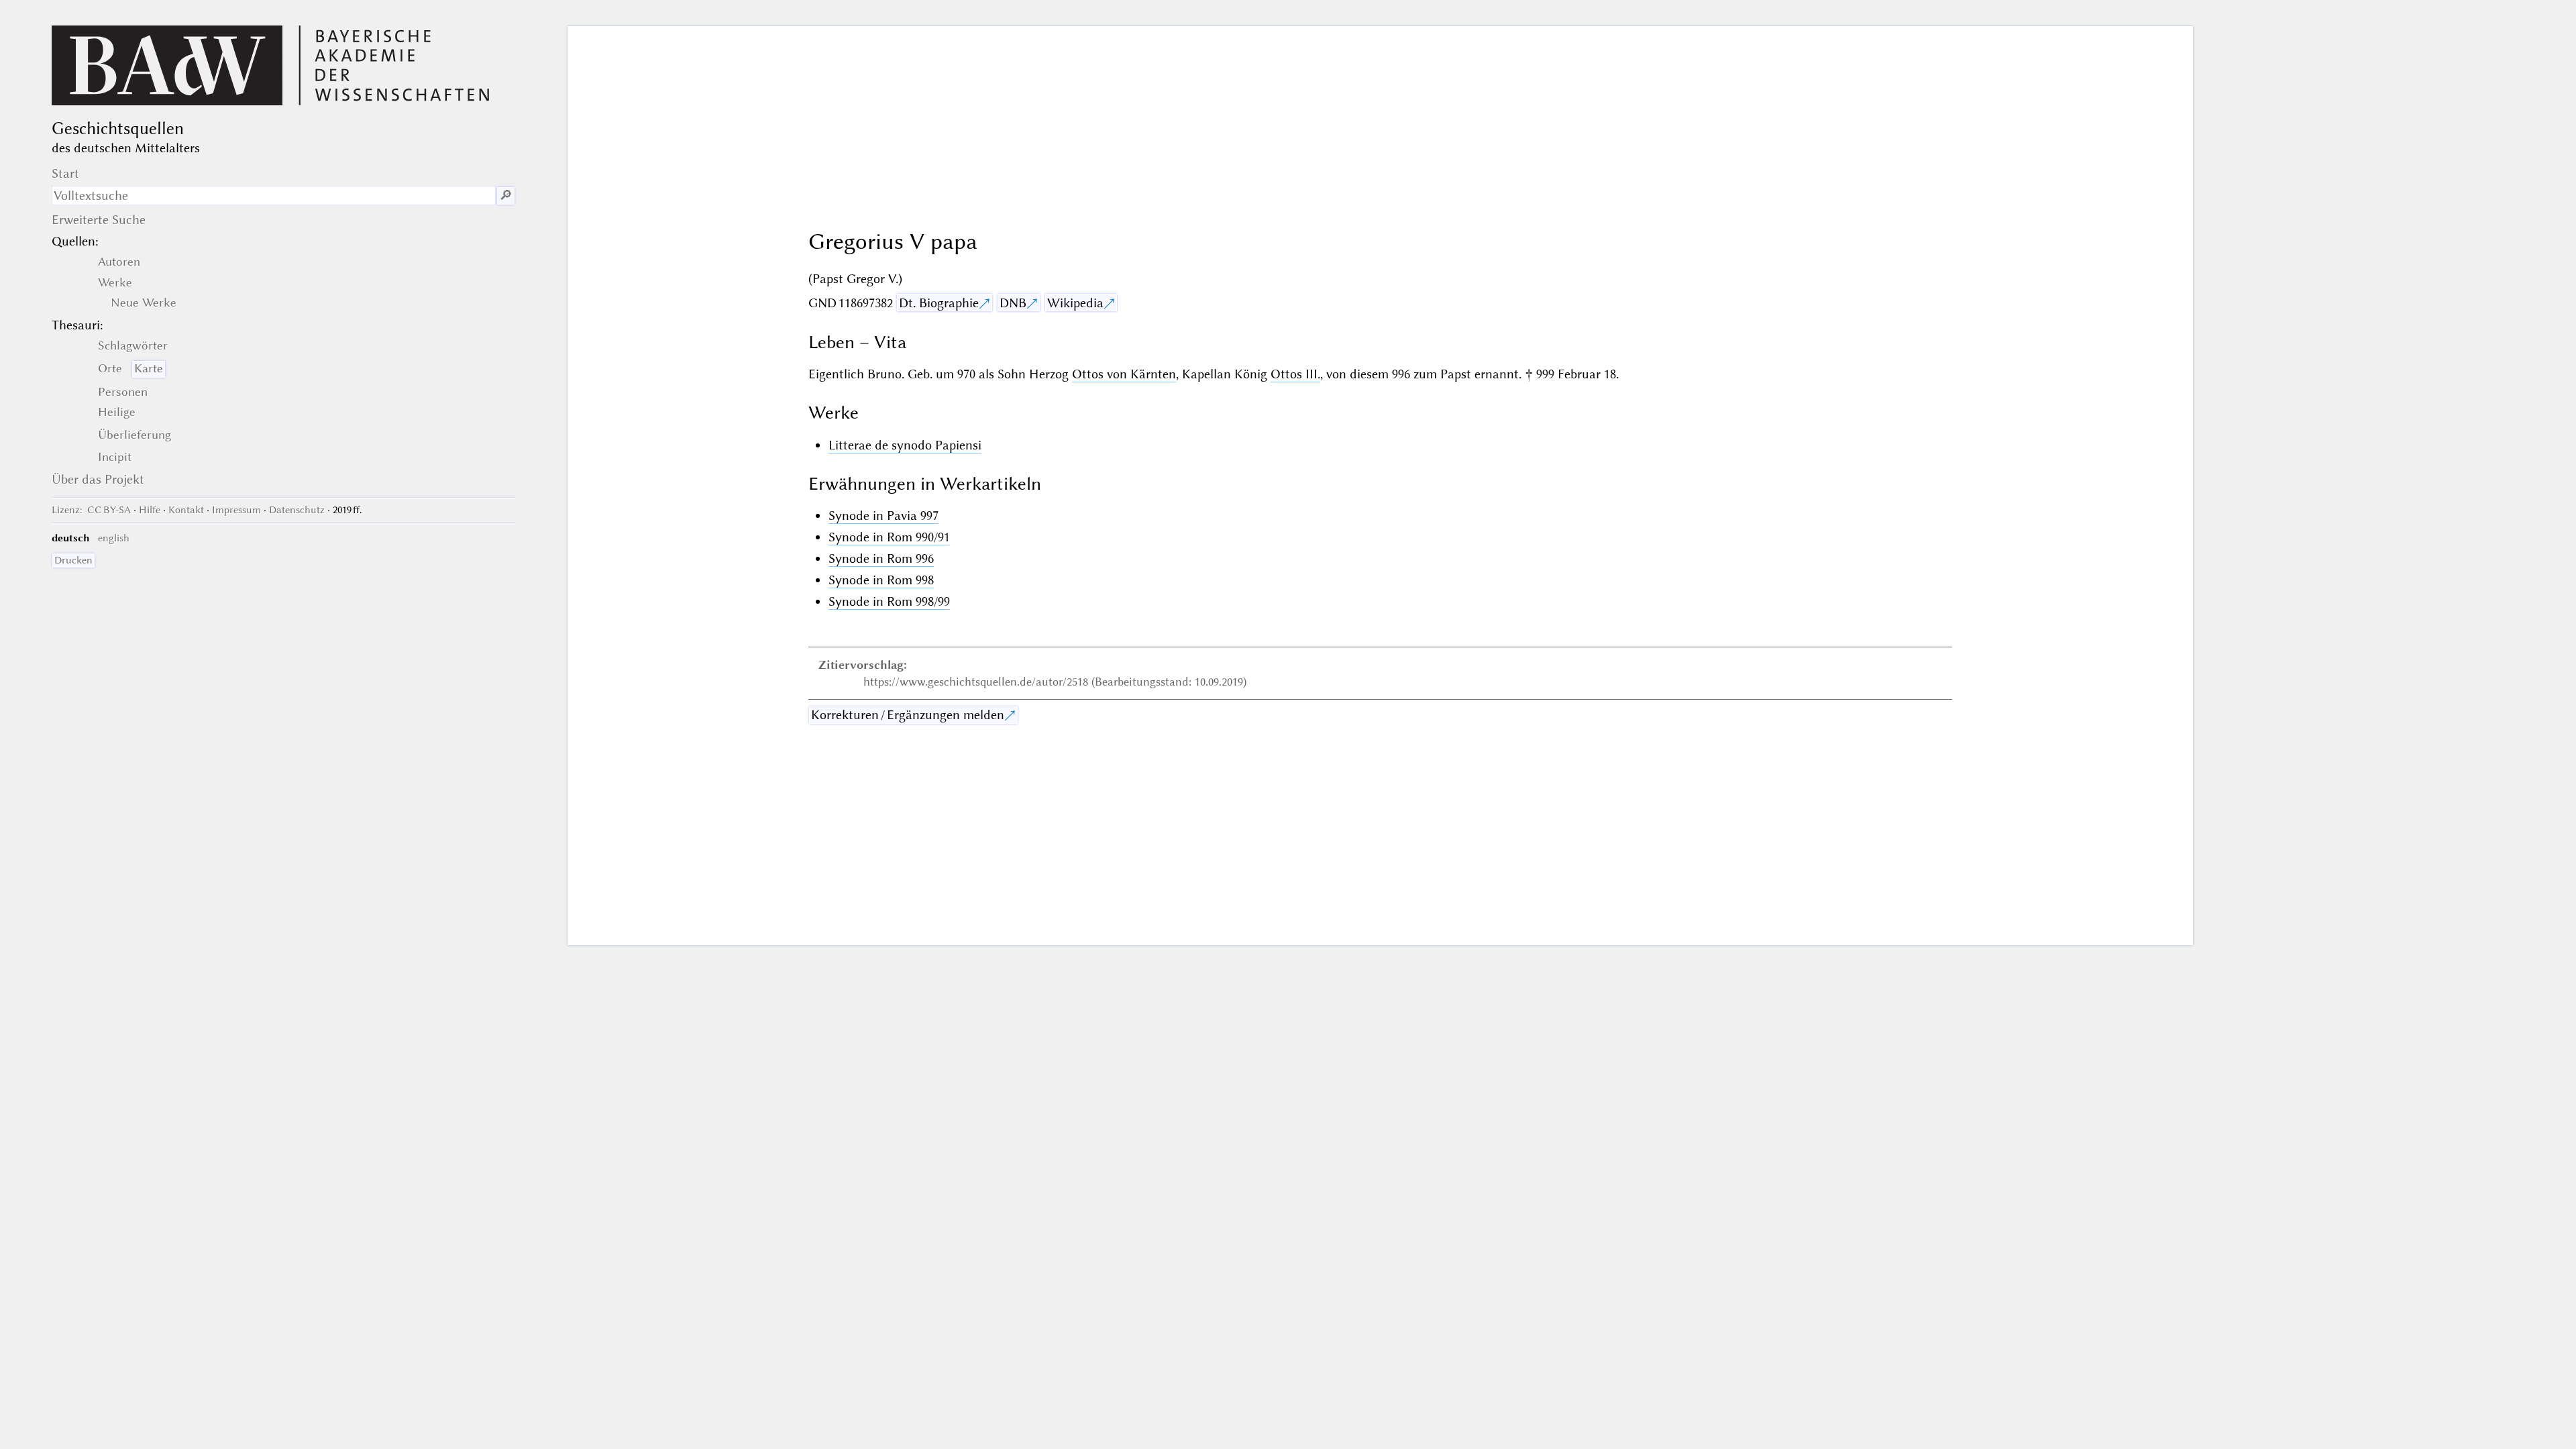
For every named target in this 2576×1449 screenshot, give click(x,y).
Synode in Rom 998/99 (889, 601)
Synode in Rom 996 (881, 558)
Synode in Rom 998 (881, 580)
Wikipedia (1075, 303)
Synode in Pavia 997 (883, 516)
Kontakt (186, 510)
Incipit (115, 457)
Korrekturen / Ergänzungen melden (908, 715)
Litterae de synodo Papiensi (905, 445)
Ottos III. (1295, 374)
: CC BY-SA (91, 510)
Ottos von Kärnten (1124, 374)
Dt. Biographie (939, 303)
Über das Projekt (98, 479)
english (114, 538)
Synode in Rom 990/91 (889, 537)
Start (65, 173)
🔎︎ (506, 196)
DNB (1013, 303)
